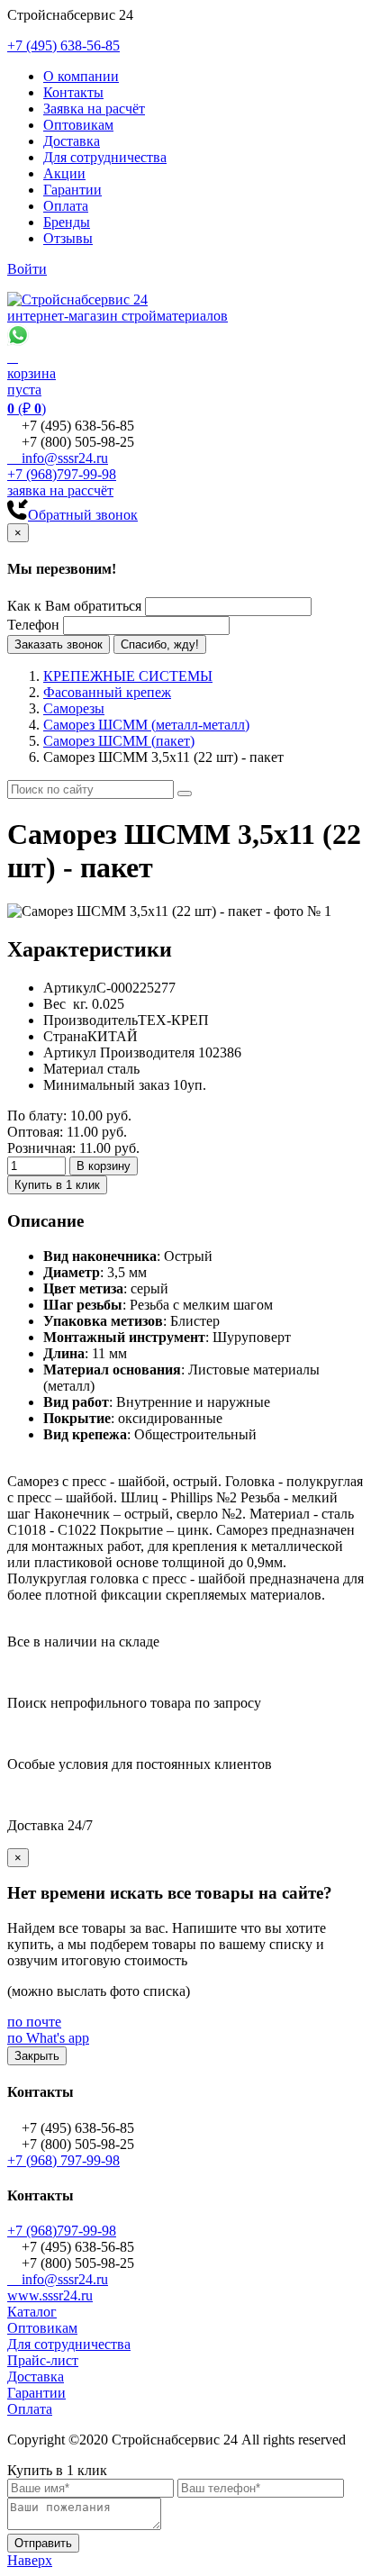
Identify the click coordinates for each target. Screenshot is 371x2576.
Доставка (72, 141)
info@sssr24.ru (58, 458)
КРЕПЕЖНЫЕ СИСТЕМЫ (128, 676)
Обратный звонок (83, 515)
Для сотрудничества (105, 157)
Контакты (73, 92)
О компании (81, 76)
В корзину (104, 1166)
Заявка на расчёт (94, 109)
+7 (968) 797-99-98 (63, 2160)
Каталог (32, 2312)
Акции (64, 173)
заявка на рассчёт (60, 490)
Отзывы (68, 238)
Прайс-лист (43, 2360)
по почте (34, 2022)
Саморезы (74, 708)
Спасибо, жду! (160, 644)
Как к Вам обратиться (74, 606)
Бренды (67, 222)
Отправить (43, 2543)
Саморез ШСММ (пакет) (119, 741)
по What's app (48, 2038)
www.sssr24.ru (50, 2295)
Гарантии (72, 190)
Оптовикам (78, 125)
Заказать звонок (59, 644)
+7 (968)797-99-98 (62, 474)
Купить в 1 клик (57, 1185)
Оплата (66, 206)
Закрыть (37, 2056)
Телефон (33, 625)
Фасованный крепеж (107, 692)
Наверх (30, 2560)
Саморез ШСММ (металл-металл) (146, 725)
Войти (27, 269)
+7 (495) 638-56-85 (63, 45)
